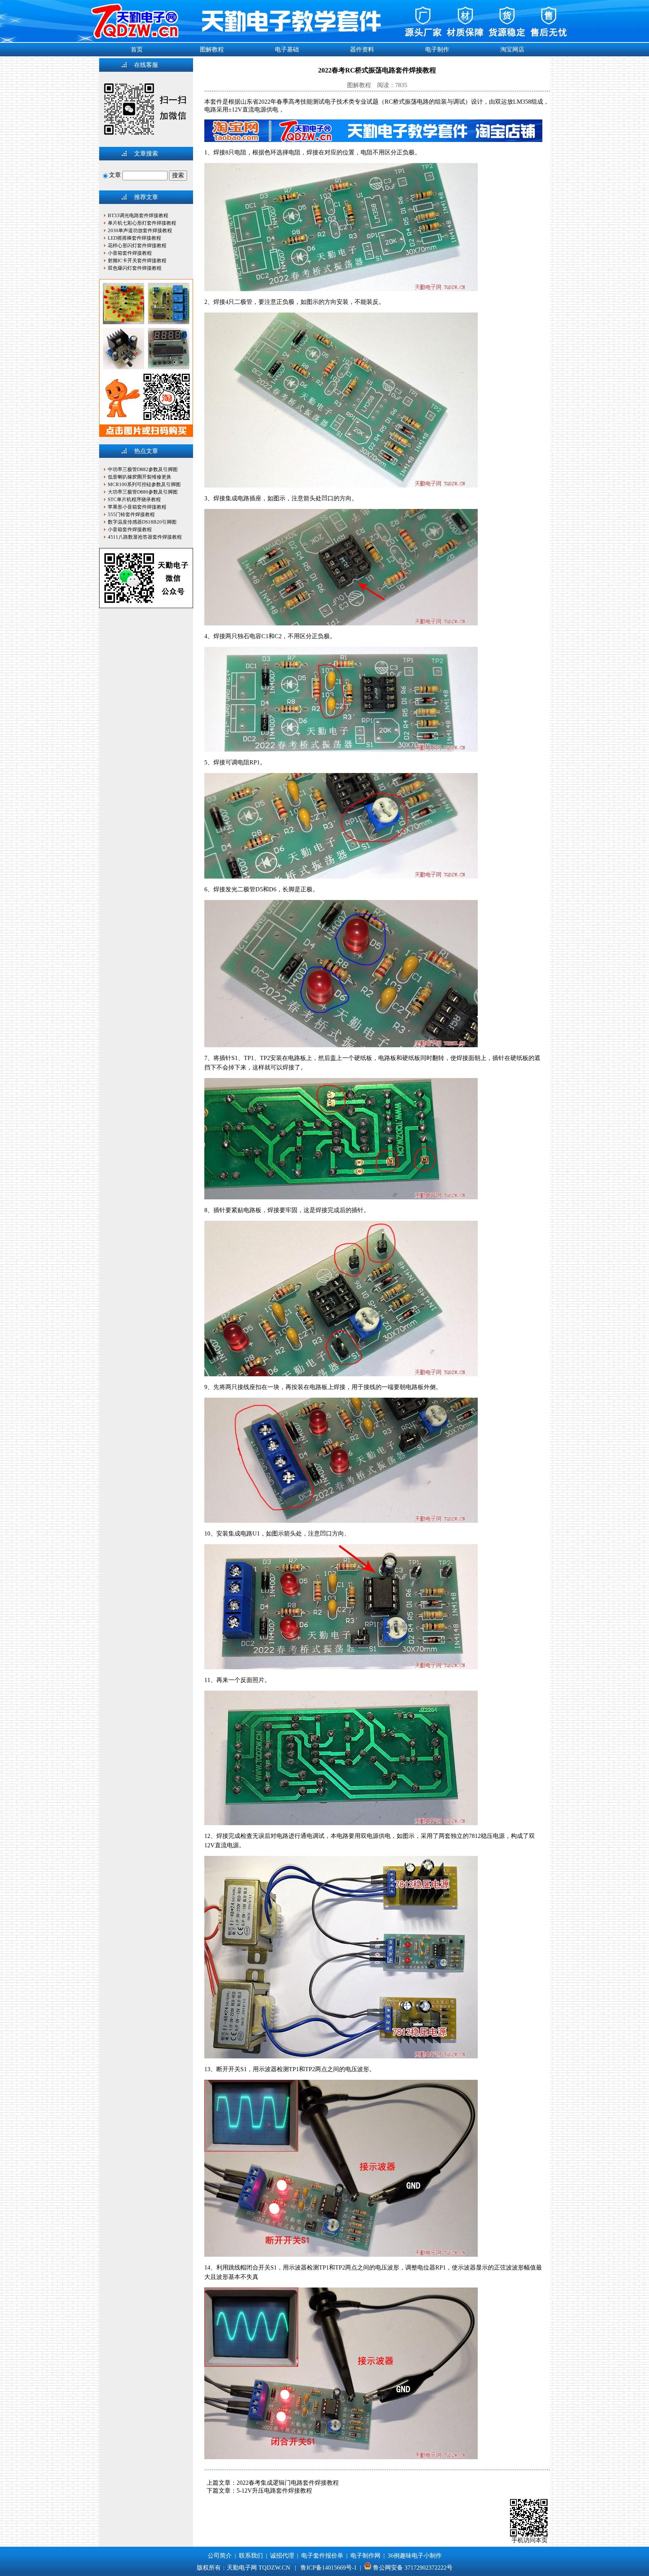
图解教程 (212, 49)
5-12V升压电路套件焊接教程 (274, 2491)
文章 (115, 175)
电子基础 (287, 49)
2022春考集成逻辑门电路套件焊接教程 (288, 2483)
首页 (137, 49)
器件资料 (362, 49)
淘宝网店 (512, 49)
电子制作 (437, 49)
